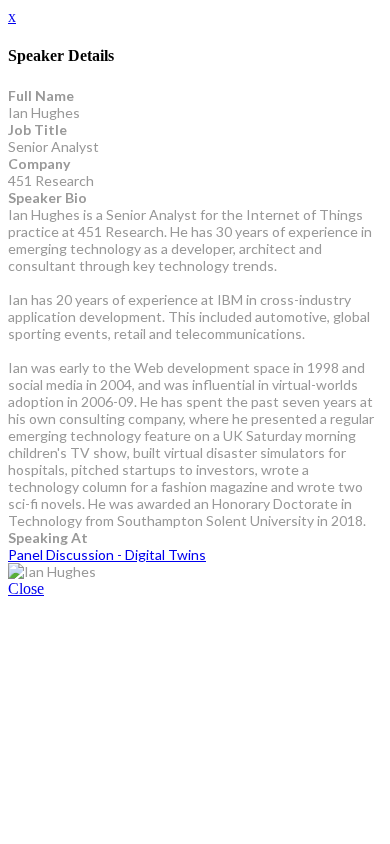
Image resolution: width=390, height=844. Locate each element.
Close (26, 588)
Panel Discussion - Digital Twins (107, 554)
